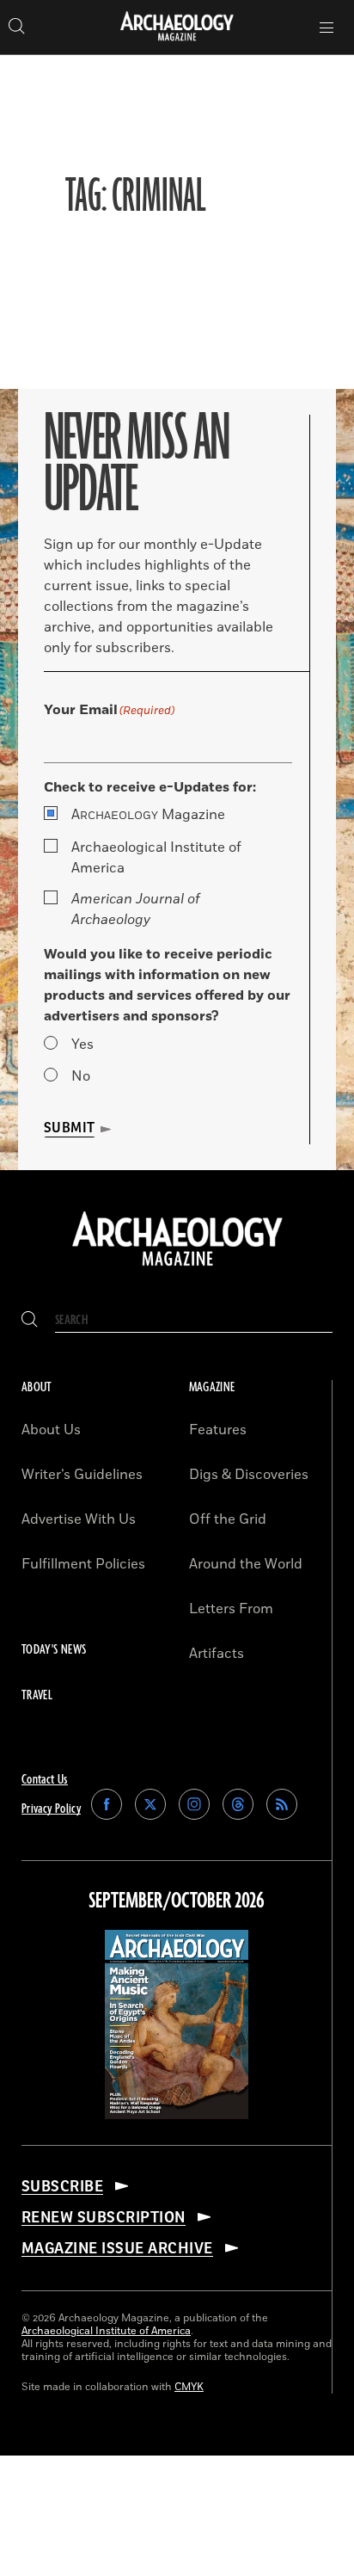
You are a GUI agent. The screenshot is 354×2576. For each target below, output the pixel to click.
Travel (37, 1695)
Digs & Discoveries (249, 1475)
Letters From (231, 1609)
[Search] (30, 1320)
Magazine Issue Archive (117, 2248)
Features (218, 1430)
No (81, 1076)
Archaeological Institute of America (156, 858)
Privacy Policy (51, 1809)
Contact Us (45, 1780)
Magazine (148, 815)
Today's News (54, 1650)
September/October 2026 (177, 1901)
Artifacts (217, 1654)
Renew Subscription (104, 2217)
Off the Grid (228, 1519)
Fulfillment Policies (83, 1564)
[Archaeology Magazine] (177, 1267)
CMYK (189, 2387)
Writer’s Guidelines (82, 1475)
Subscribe (62, 2186)
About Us (51, 1430)
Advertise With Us (79, 1519)
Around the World (246, 1564)
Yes (82, 1045)
